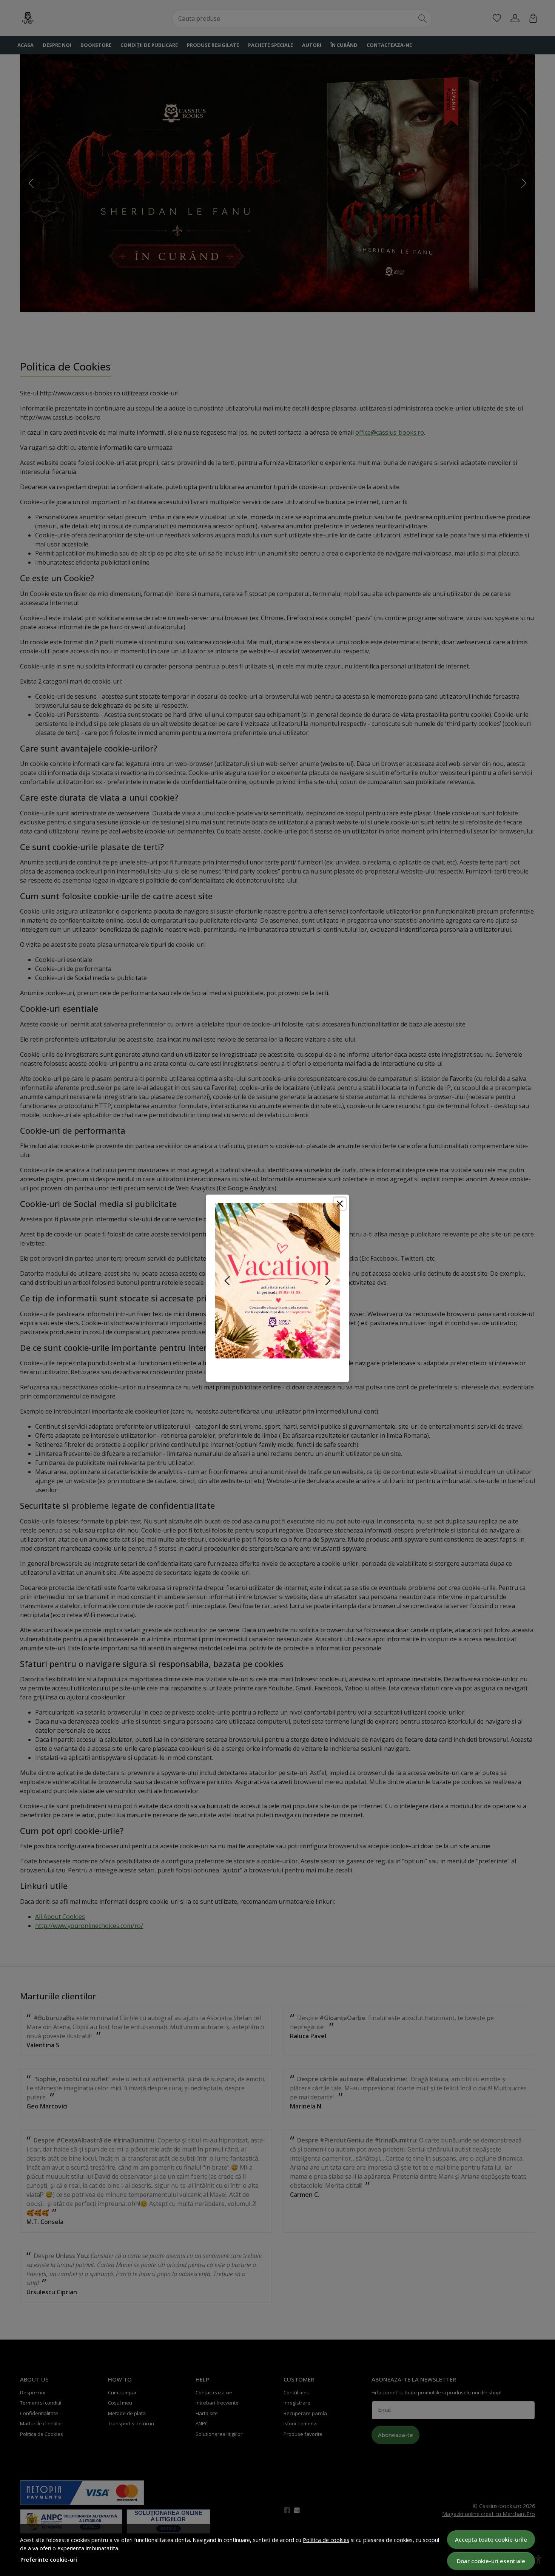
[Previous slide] (227, 1281)
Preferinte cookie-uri (49, 2560)
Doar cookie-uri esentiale (491, 2561)
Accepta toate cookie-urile (491, 2539)
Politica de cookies (326, 2540)
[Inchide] (340, 1204)
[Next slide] (328, 1281)
